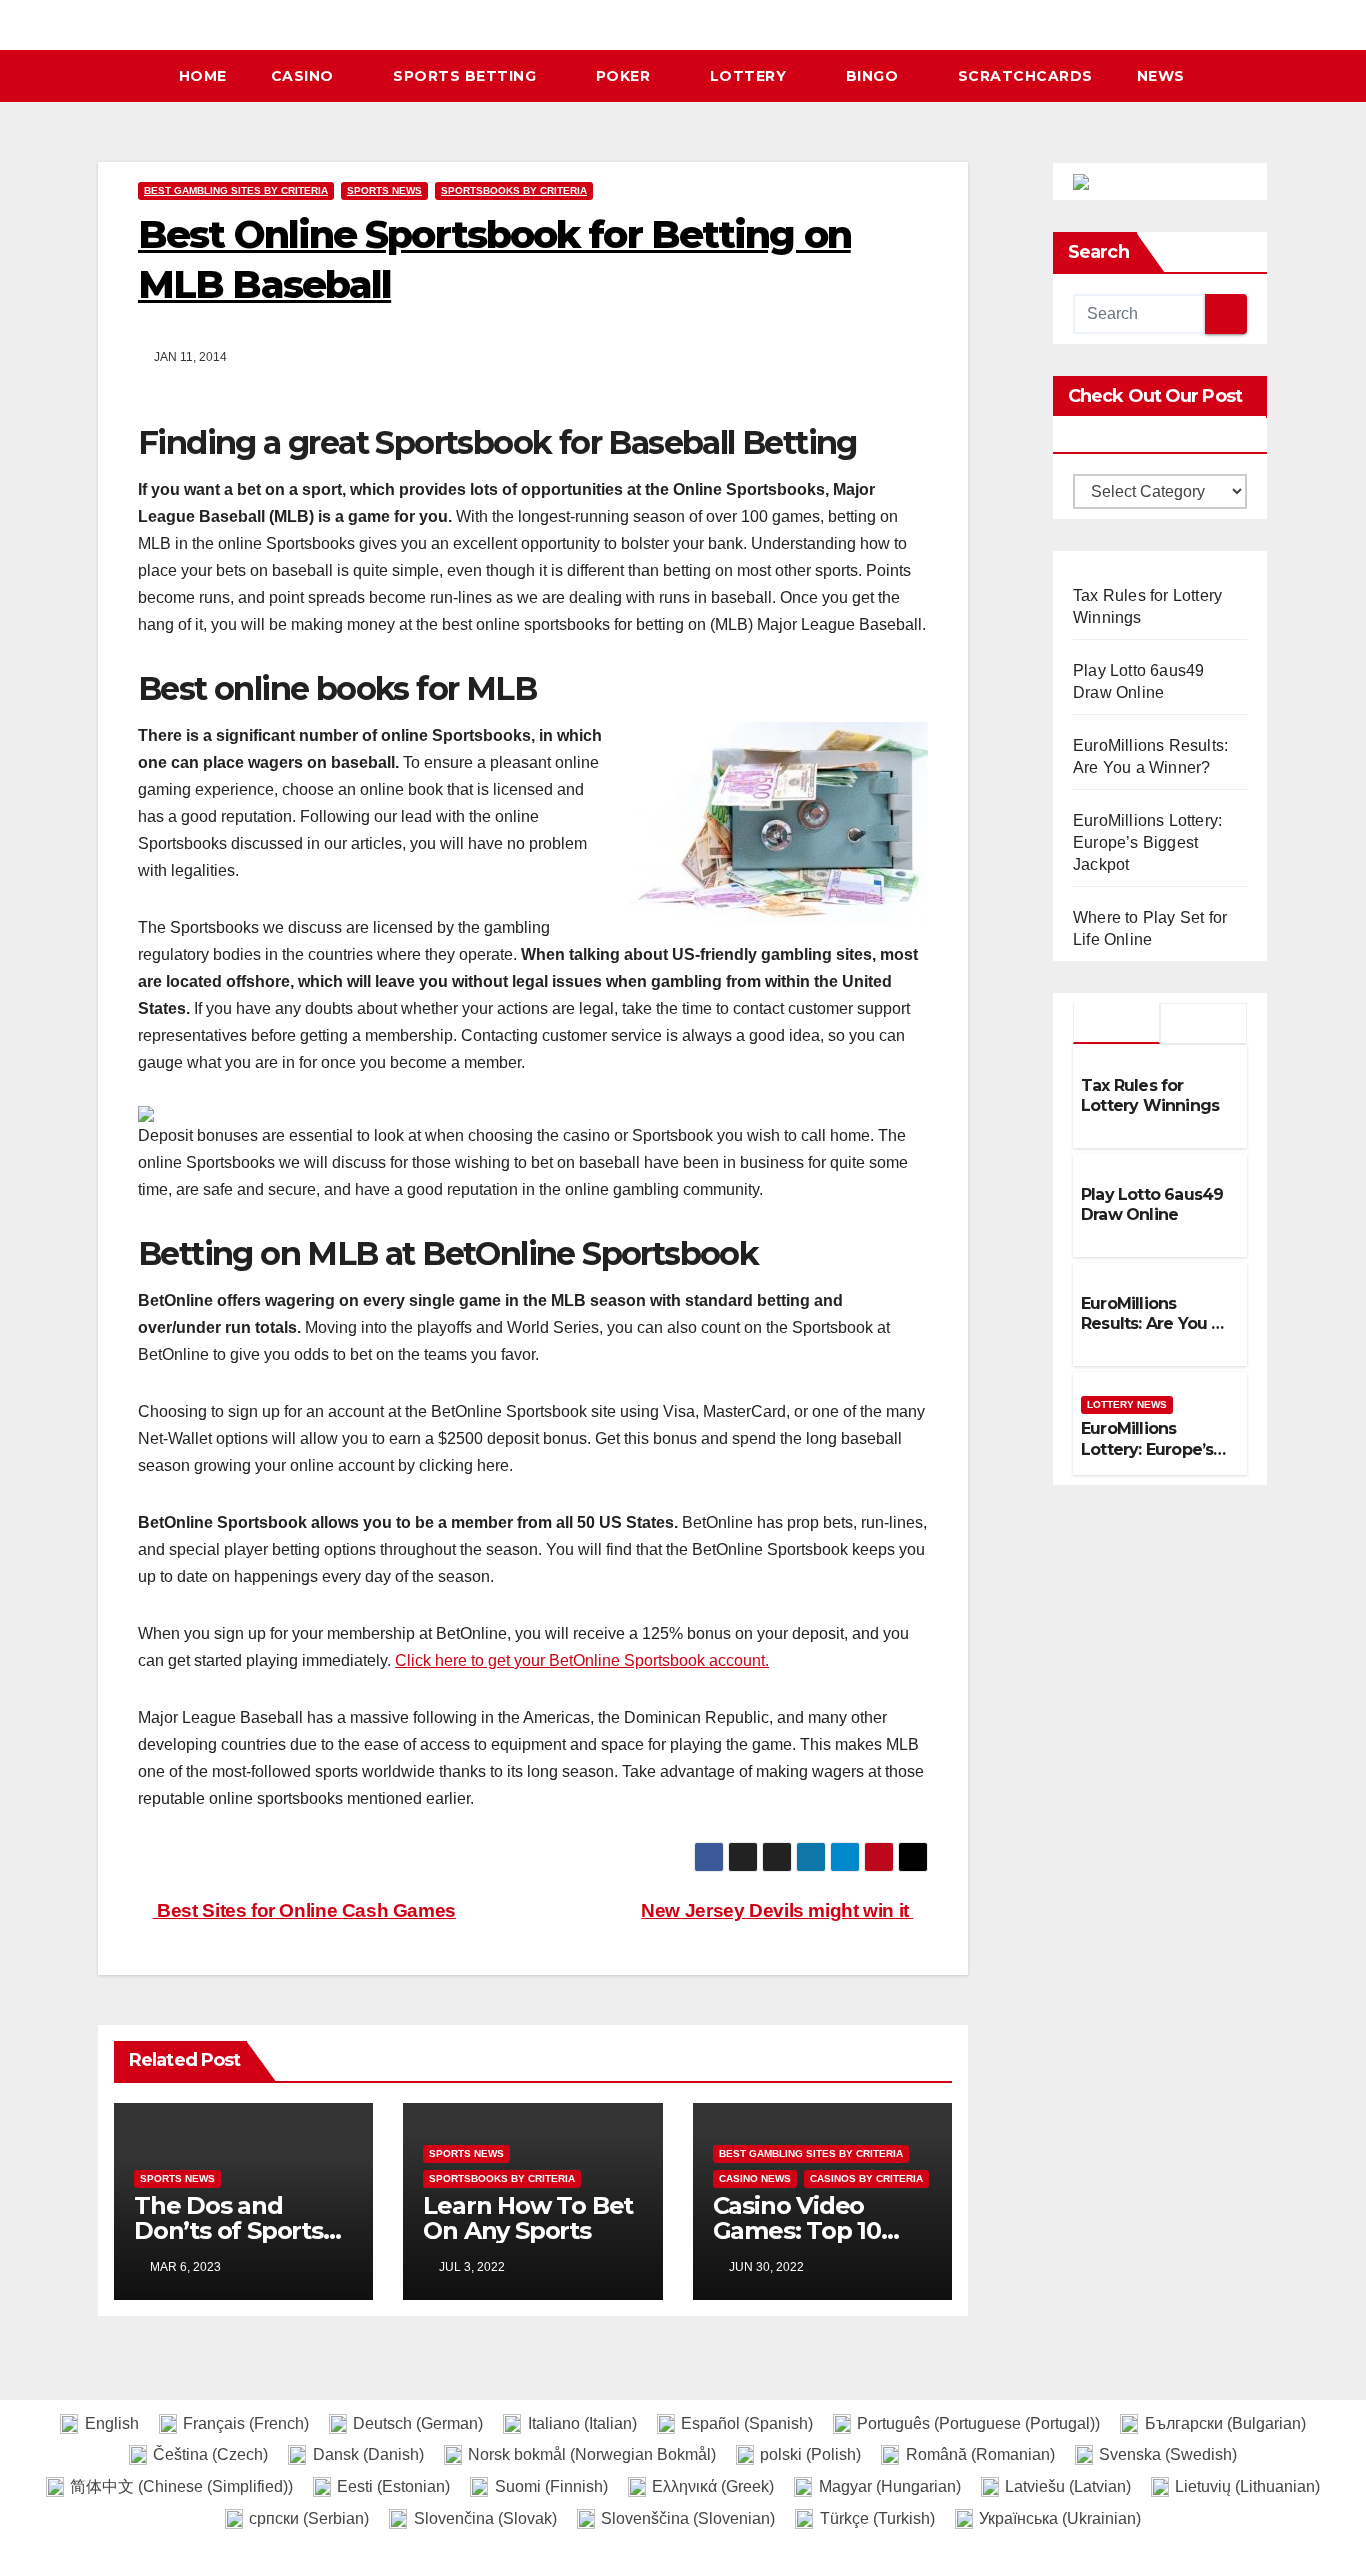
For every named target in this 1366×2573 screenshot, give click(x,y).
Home (203, 76)
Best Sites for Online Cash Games (304, 1910)
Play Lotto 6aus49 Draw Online (1152, 1205)
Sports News (384, 190)
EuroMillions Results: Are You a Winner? (1151, 1324)
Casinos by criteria (866, 2178)
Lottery (750, 76)
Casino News (755, 2178)
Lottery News (1127, 1404)
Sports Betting (467, 76)
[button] (1262, 75)
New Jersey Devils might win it (777, 1910)
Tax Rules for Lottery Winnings (1150, 1096)
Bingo (874, 76)
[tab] (1116, 1023)
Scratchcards (1025, 76)
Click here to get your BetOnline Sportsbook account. (582, 1660)
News (1161, 76)
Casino (305, 76)
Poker (625, 76)
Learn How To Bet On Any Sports (528, 2218)
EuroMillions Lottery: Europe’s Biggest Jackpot (1147, 842)
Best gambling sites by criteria (236, 190)
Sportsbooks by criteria (514, 190)
